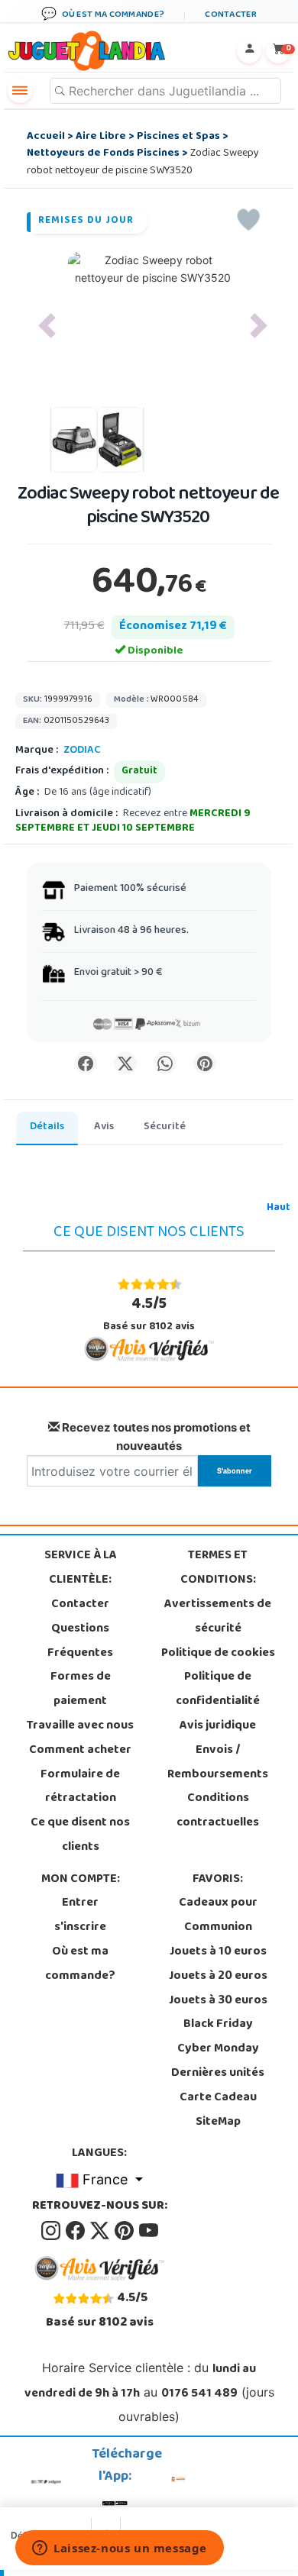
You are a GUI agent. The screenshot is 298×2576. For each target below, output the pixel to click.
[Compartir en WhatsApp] (165, 1063)
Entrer (80, 1903)
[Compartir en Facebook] (86, 1063)
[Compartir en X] (125, 1063)
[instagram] (52, 2231)
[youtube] (149, 2231)
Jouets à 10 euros (218, 1952)
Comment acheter (80, 1751)
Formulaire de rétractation (80, 1787)
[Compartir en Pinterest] (205, 1063)
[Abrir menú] (20, 91)
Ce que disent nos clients (80, 1835)
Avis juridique (218, 1726)
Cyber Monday (218, 2049)
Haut (279, 1208)
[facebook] (76, 2231)
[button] (47, 326)
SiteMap (218, 2122)
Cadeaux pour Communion (218, 1916)
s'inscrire (80, 1928)
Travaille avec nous (80, 1726)
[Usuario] (249, 51)
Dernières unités (218, 2074)
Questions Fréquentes (80, 1641)
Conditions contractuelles (218, 1811)
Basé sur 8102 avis (149, 1314)
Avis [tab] (104, 1127)
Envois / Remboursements (218, 1763)
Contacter (80, 1605)
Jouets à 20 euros (218, 1977)
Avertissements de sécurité (218, 1617)
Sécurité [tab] (165, 1127)
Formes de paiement (81, 1690)
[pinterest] (125, 2231)
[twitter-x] (101, 2231)
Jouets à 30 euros (218, 2001)
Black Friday (218, 2025)
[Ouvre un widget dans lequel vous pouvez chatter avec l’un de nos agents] (120, 2549)
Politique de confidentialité (218, 1690)
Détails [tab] (47, 1127)
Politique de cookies (218, 1654)
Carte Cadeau (218, 2098)
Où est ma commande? (80, 1964)
